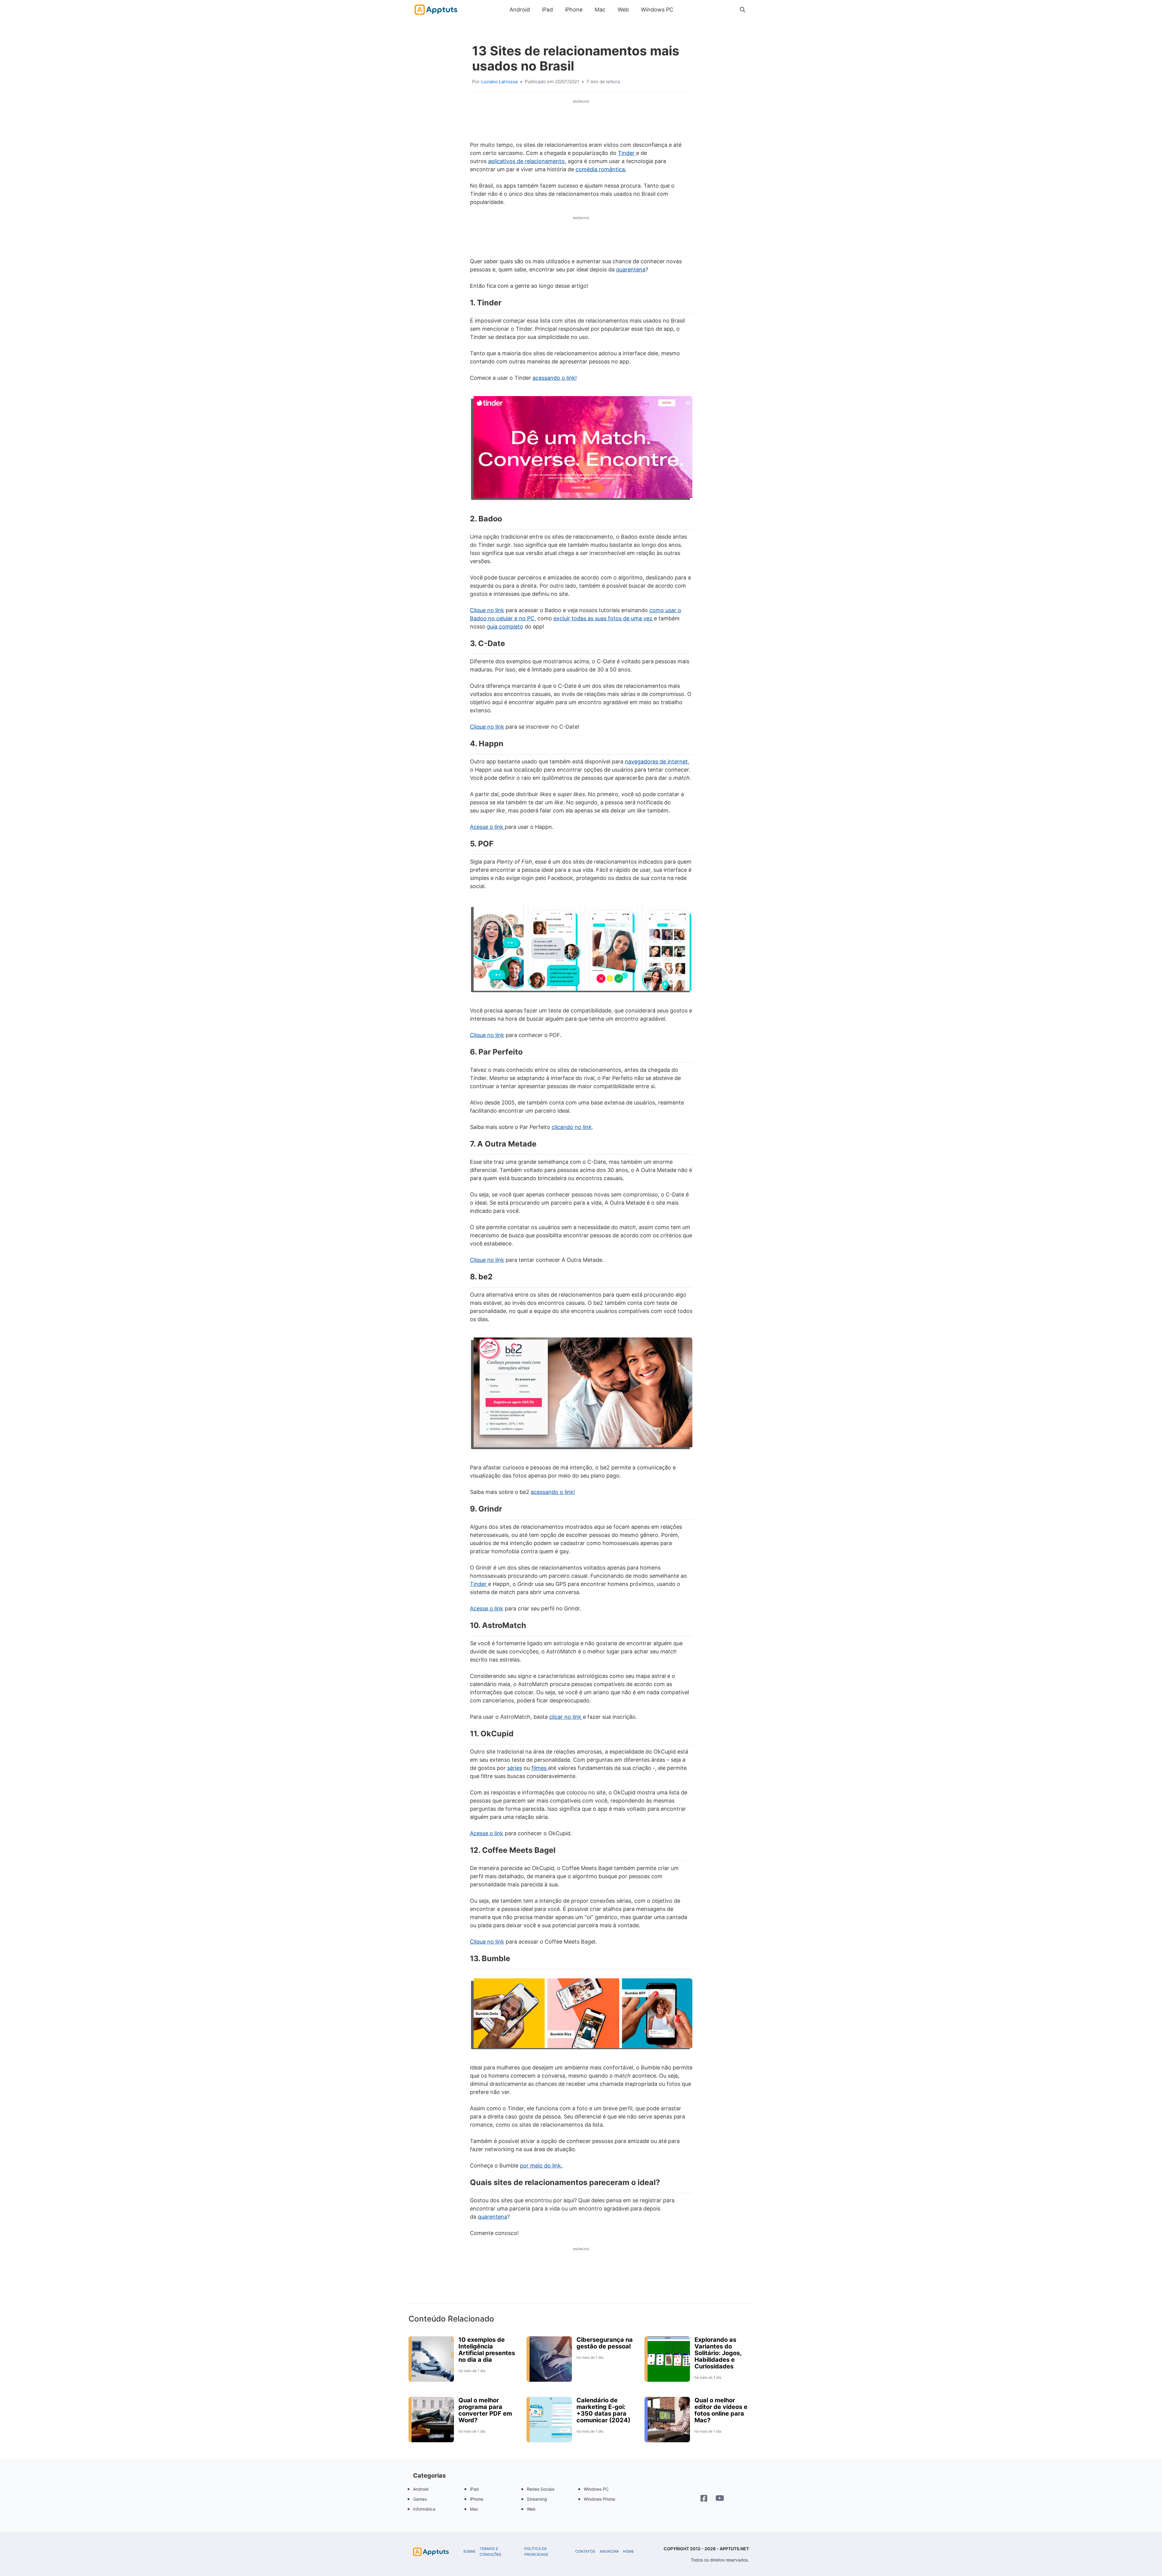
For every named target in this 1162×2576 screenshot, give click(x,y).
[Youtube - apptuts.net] (720, 2499)
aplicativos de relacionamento (526, 161)
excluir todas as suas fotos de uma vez (604, 618)
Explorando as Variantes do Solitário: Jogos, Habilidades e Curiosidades (718, 2353)
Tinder (627, 153)
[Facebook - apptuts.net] (704, 2499)
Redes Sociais (541, 2489)
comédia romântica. (601, 169)
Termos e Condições (491, 2552)
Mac (600, 10)
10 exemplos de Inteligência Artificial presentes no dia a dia (487, 2350)
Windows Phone (599, 2499)
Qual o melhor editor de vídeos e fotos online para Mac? (721, 2410)
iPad (547, 10)
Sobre (469, 2551)
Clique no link (487, 610)
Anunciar (609, 2551)
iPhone (574, 10)
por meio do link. (541, 2166)
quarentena (631, 269)
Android (520, 10)
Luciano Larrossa (499, 82)
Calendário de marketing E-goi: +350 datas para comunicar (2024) (603, 2410)
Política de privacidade (536, 2552)
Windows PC (657, 10)
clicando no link (572, 1127)
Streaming (537, 2499)
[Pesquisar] (743, 10)
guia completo (505, 627)
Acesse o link (487, 827)
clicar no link (566, 1717)
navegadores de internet (656, 761)
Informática (424, 2509)
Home (629, 2551)
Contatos (585, 2551)
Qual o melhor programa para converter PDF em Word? (485, 2410)
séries (515, 1768)
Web (623, 10)
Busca (685, 10)
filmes (540, 1768)
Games (420, 2499)
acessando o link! (555, 378)
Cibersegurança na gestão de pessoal (605, 2343)
